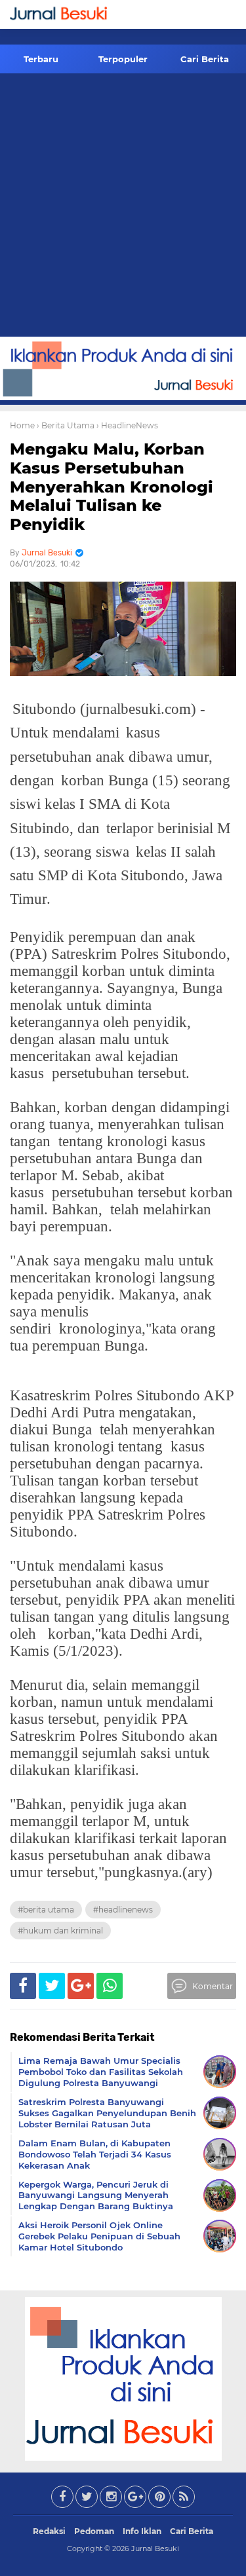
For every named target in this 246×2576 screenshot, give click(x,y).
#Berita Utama (46, 1910)
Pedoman (94, 2531)
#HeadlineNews (123, 1910)
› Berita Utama (66, 425)
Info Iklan (142, 2531)
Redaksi (49, 2531)
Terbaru (41, 59)
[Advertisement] (123, 207)
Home (22, 425)
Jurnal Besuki (155, 2548)
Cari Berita (205, 59)
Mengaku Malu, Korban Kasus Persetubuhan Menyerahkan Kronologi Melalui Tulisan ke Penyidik (112, 487)
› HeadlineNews (127, 425)
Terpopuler (123, 59)
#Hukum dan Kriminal (60, 1931)
